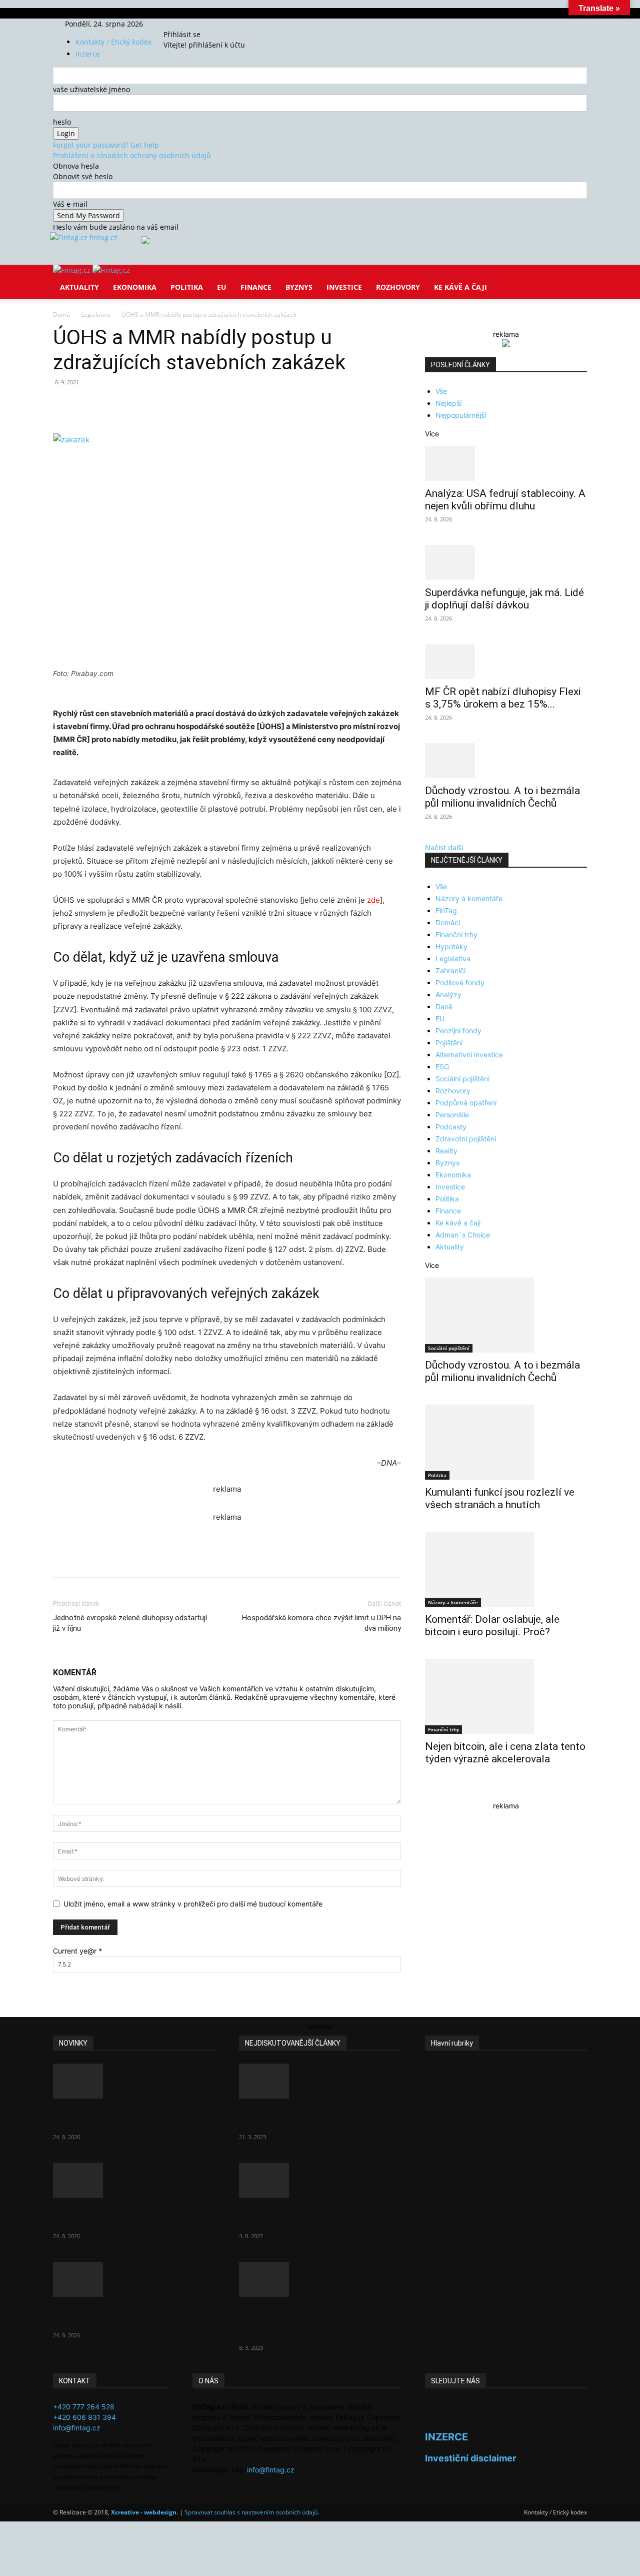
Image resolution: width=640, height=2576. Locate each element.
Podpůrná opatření (466, 1103)
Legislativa (96, 314)
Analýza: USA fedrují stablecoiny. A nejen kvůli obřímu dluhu (505, 500)
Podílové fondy (460, 983)
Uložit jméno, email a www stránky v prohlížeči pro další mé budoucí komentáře (193, 1904)
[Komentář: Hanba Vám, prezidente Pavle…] (320, 2081)
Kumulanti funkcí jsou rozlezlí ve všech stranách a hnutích (500, 1498)
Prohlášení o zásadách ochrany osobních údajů (132, 155)
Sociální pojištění (462, 1079)
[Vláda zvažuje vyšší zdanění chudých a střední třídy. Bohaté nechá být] (320, 2279)
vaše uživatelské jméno (91, 89)
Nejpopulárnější (461, 415)
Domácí (448, 922)
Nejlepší (448, 403)
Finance (256, 287)
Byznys (299, 287)
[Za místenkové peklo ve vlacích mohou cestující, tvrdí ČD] (320, 2180)
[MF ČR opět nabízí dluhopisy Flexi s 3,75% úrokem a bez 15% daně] (506, 662)
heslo (62, 122)
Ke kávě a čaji (460, 287)
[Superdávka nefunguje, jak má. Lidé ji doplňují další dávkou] (506, 562)
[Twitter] (193, 24)
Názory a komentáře (469, 898)
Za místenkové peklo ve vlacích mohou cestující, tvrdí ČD (311, 2216)
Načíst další (444, 847)
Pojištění (449, 1043)
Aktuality (79, 287)
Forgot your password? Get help (106, 145)
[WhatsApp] (192, 405)
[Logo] (73, 270)
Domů (61, 314)
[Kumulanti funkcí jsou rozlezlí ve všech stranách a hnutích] (506, 1442)
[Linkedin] (215, 405)
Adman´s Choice (463, 1235)
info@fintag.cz (77, 2428)
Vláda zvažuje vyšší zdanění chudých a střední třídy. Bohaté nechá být (311, 2322)
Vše (441, 391)
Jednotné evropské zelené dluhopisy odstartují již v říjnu (130, 1623)
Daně (444, 1007)
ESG (442, 1067)
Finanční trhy (456, 934)
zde (373, 900)
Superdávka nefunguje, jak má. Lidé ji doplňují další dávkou (504, 599)
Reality (446, 1151)
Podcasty (451, 1127)
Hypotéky (451, 946)
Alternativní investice (469, 1055)
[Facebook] (179, 24)
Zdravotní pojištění (466, 1139)
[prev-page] (428, 1791)
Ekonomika (135, 287)
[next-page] (433, 1791)
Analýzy (448, 995)
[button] (575, 279)
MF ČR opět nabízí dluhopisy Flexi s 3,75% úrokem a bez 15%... (503, 698)
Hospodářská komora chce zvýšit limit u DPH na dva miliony (321, 1623)
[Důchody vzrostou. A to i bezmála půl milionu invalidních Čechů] (506, 761)
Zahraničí (450, 971)
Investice (344, 287)
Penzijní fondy (458, 1031)
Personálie (452, 1115)
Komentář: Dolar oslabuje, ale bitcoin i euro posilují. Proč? (492, 1626)
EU (222, 287)
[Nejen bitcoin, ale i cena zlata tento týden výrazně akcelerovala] (506, 1696)
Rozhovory (398, 287)
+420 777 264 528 (84, 2407)
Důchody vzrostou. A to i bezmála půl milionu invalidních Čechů (502, 797)
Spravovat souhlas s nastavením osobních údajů (251, 2512)
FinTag (446, 910)
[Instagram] (187, 24)
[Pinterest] (169, 405)
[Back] (211, 24)
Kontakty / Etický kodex (113, 42)
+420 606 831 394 (84, 2417)
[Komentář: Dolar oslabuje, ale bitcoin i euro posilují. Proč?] (506, 1569)
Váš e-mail (70, 204)
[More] (238, 405)
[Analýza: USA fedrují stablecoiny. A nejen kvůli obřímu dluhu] (506, 463)
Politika (187, 287)
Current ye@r (77, 1951)
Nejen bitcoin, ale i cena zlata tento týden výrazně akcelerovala (505, 1753)
